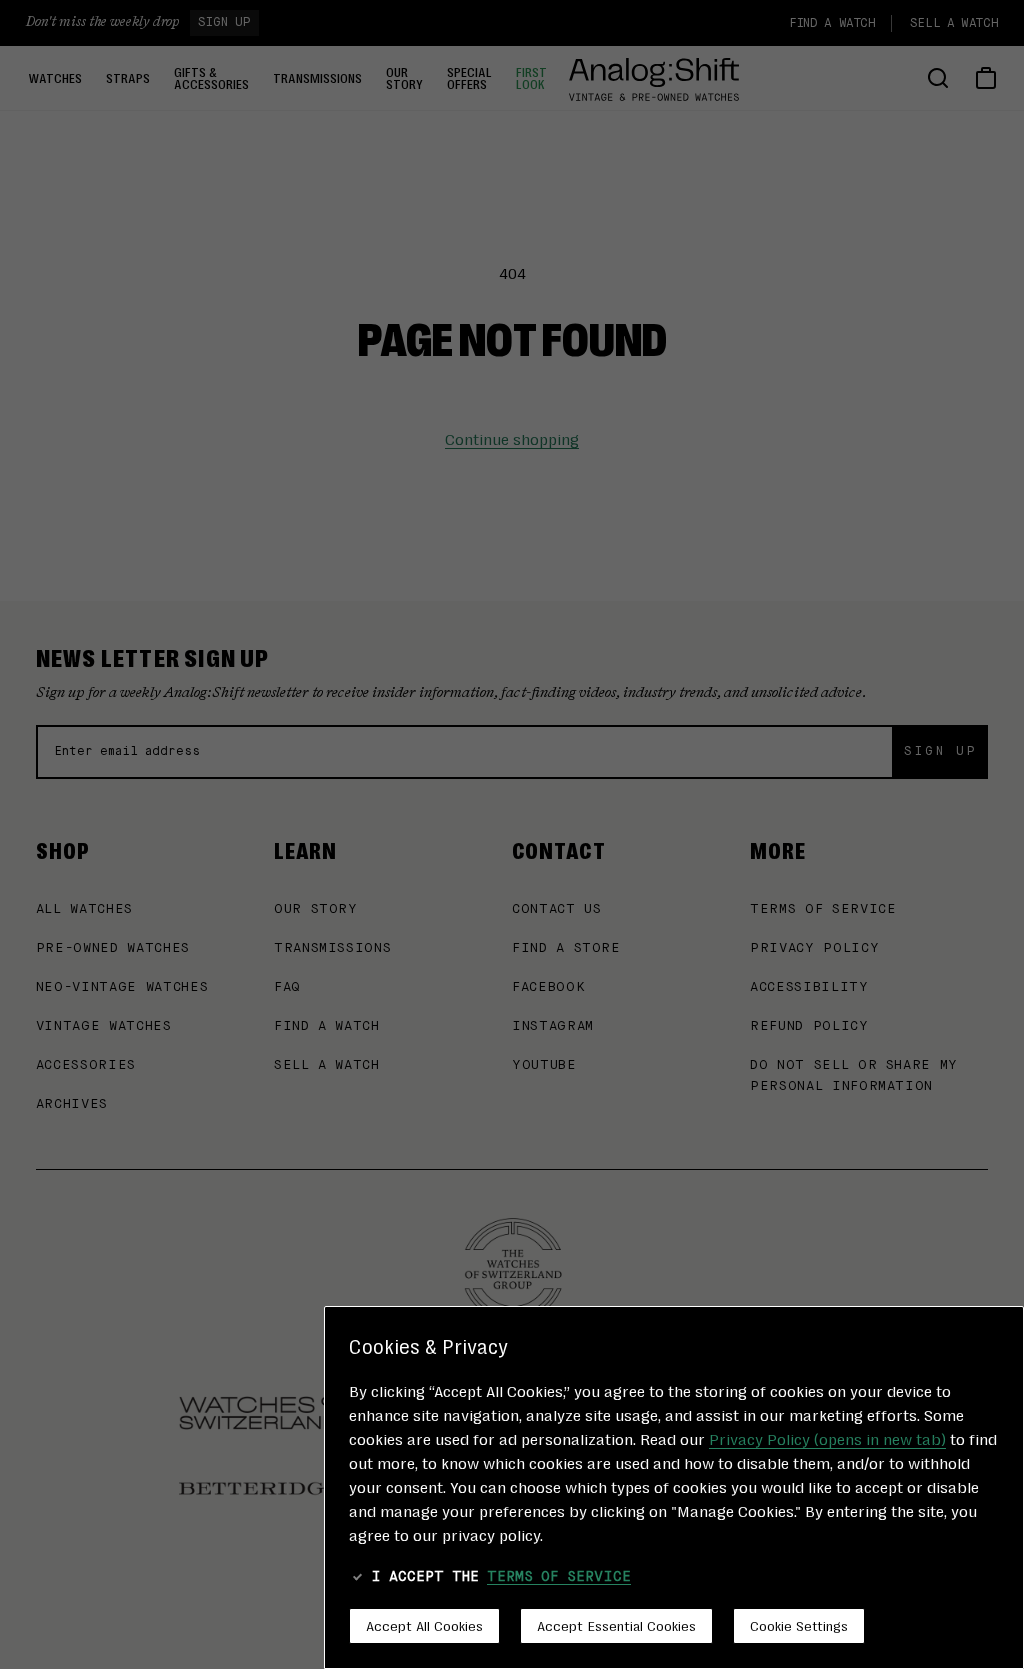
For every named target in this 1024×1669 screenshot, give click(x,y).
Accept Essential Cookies (616, 1625)
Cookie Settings (799, 1625)
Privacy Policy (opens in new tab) (827, 1438)
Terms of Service (559, 1577)
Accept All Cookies (424, 1625)
